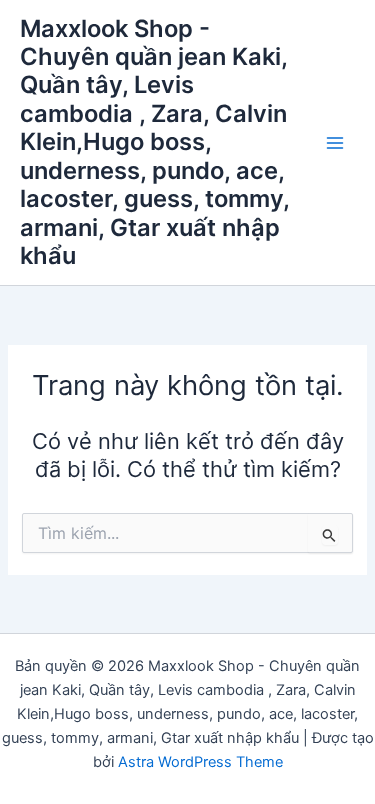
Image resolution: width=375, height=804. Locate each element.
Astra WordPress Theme (200, 762)
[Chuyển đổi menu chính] (335, 142)
